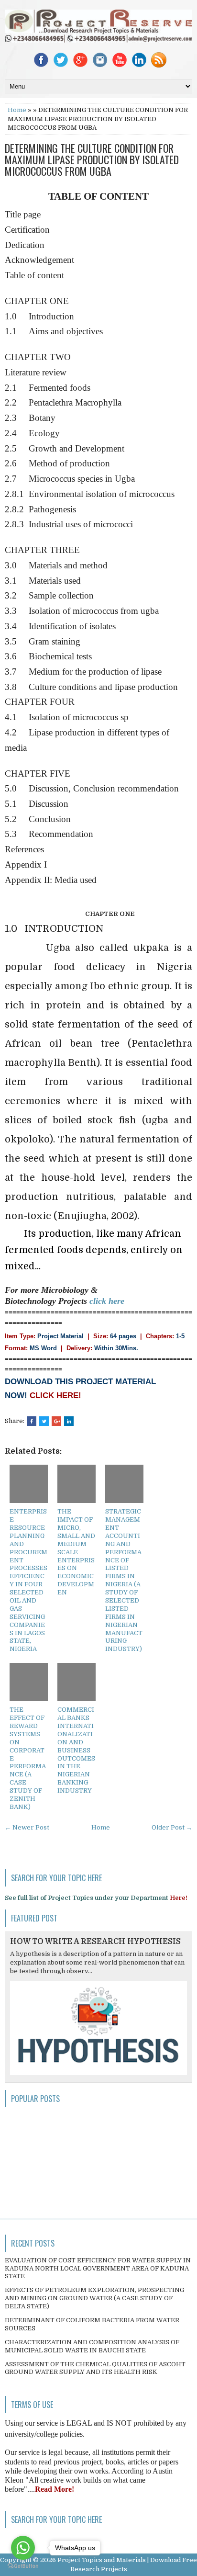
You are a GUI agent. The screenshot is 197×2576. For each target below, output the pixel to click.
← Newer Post (27, 1827)
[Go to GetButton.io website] (23, 2566)
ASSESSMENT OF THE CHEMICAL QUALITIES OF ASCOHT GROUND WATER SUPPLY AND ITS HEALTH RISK (95, 2368)
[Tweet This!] (44, 1421)
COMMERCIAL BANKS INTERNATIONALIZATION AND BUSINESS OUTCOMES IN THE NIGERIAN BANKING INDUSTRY (76, 1750)
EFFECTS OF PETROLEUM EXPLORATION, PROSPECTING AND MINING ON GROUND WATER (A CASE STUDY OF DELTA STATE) (94, 2298)
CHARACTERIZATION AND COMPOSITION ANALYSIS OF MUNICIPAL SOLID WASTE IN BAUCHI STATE (92, 2346)
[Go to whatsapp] (23, 2548)
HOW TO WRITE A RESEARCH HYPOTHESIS (95, 1942)
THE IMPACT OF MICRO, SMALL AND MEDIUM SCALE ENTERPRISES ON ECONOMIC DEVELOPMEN (76, 1552)
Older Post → (172, 1827)
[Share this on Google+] (56, 1421)
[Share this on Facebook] (32, 1421)
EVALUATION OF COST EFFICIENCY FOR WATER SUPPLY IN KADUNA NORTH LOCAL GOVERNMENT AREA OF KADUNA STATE (98, 2268)
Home (17, 110)
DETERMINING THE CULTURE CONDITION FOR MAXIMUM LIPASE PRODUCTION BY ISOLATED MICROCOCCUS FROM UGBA (92, 160)
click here (107, 1301)
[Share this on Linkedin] (69, 1421)
